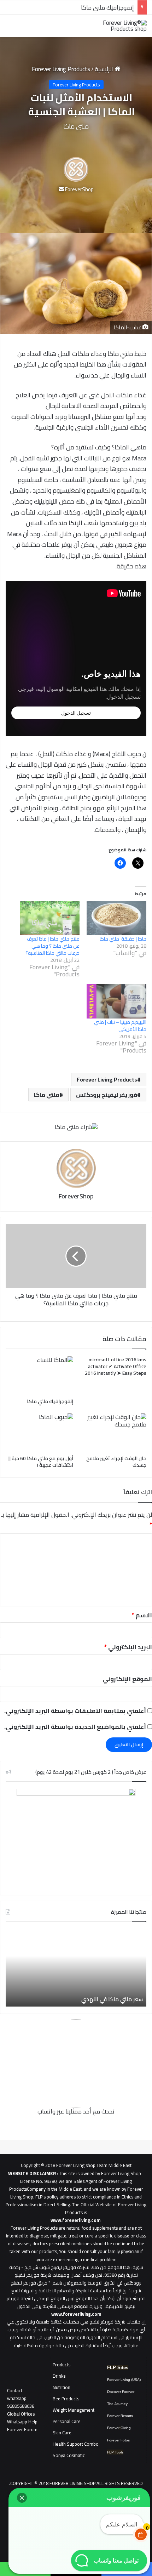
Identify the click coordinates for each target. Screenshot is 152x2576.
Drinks (59, 2376)
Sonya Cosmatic (69, 2455)
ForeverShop (79, 189)
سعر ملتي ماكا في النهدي (112, 1999)
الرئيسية (105, 69)
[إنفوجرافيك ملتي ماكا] (39, 1375)
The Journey (117, 2404)
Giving (126, 2428)
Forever (113, 2428)
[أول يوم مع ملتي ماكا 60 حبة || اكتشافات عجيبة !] (39, 1432)
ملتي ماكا (47, 1095)
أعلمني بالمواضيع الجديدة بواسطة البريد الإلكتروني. (75, 1727)
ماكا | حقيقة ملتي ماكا (123, 939)
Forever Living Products (61, 69)
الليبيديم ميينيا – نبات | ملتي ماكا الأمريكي (120, 1026)
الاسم (142, 1615)
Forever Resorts (120, 2416)
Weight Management (74, 2410)
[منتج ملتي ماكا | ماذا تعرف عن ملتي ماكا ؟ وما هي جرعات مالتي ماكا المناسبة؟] (50, 918)
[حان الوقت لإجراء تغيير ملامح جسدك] (113, 1432)
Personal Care (67, 2421)
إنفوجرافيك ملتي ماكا (50, 1401)
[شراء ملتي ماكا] (76, 1127)
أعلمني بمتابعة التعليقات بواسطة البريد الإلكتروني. (75, 1711)
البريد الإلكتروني (128, 1647)
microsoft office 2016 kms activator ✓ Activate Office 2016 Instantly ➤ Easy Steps (116, 1366)
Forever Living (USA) (124, 2380)
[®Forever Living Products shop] (118, 26)
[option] (76, 1968)
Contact (15, 2390)
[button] (22, 2498)
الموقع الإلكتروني (127, 1679)
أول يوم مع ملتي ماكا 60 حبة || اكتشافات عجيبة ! (41, 1462)
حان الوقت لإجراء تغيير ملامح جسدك (91, 7)
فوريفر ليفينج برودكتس (107, 1095)
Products (62, 2365)
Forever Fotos (118, 2440)
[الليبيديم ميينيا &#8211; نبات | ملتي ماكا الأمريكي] (116, 1001)
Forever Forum (22, 2429)
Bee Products (66, 2399)
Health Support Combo (76, 2444)
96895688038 (21, 2402)
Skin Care (62, 2433)
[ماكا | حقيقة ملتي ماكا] (116, 918)
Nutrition (62, 2387)
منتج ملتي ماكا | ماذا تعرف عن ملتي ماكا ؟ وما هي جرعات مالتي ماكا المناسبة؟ (52, 946)
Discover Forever (121, 2392)
